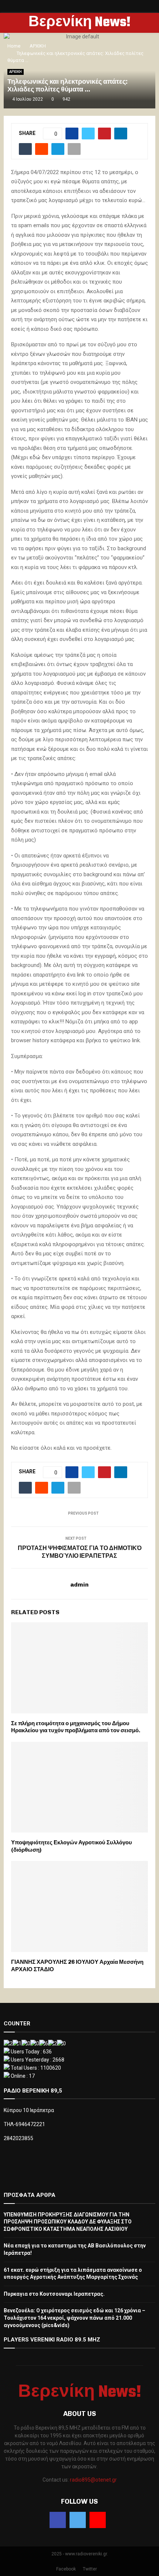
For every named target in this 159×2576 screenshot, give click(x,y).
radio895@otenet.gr (93, 2480)
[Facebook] (58, 2520)
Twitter (90, 2569)
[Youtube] (98, 2520)
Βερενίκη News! (79, 23)
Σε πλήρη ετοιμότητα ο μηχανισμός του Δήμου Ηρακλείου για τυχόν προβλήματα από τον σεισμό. (76, 1727)
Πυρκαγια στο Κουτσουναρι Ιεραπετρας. (54, 2294)
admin (79, 1585)
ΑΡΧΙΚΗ (16, 72)
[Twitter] (78, 2520)
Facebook (66, 2569)
